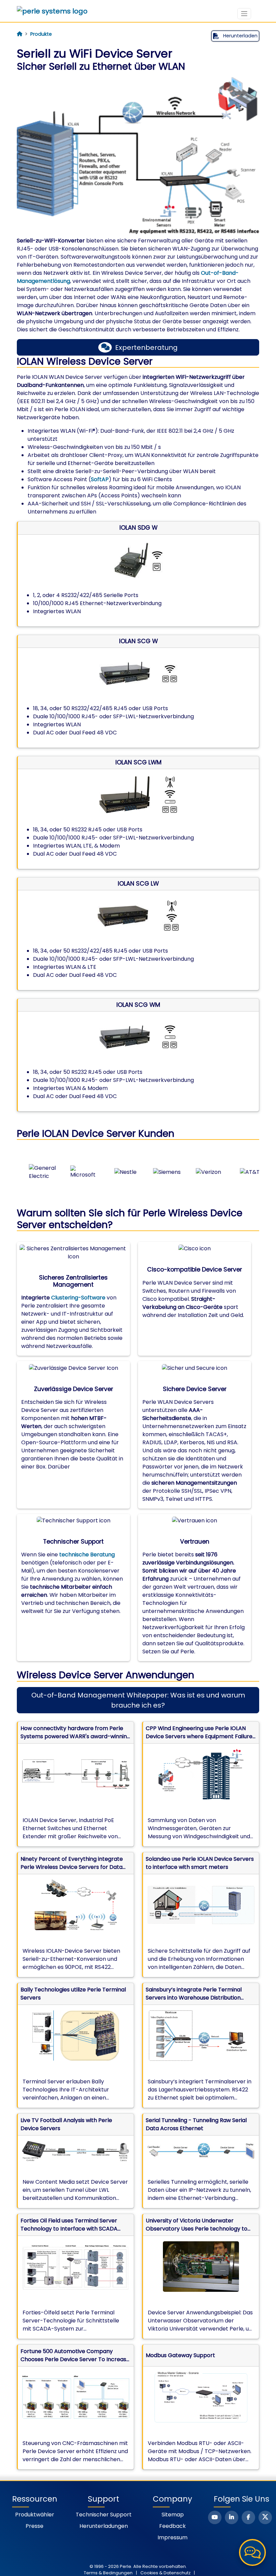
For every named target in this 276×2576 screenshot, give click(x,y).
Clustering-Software (78, 1298)
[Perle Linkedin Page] (232, 2517)
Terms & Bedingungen (108, 2573)
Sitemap (173, 2515)
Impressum (172, 2537)
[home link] (52, 11)
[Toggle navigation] (244, 14)
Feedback (172, 2526)
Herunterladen (240, 36)
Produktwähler (35, 2515)
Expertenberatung (146, 348)
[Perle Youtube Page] (215, 2517)
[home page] (20, 34)
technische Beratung (87, 1555)
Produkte (41, 34)
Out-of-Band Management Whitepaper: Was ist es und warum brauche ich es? (138, 1700)
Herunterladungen (104, 2526)
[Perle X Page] (265, 2517)
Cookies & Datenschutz (165, 2573)
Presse (34, 2526)
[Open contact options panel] (252, 2552)
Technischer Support (104, 2515)
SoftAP (100, 479)
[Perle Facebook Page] (248, 2517)
